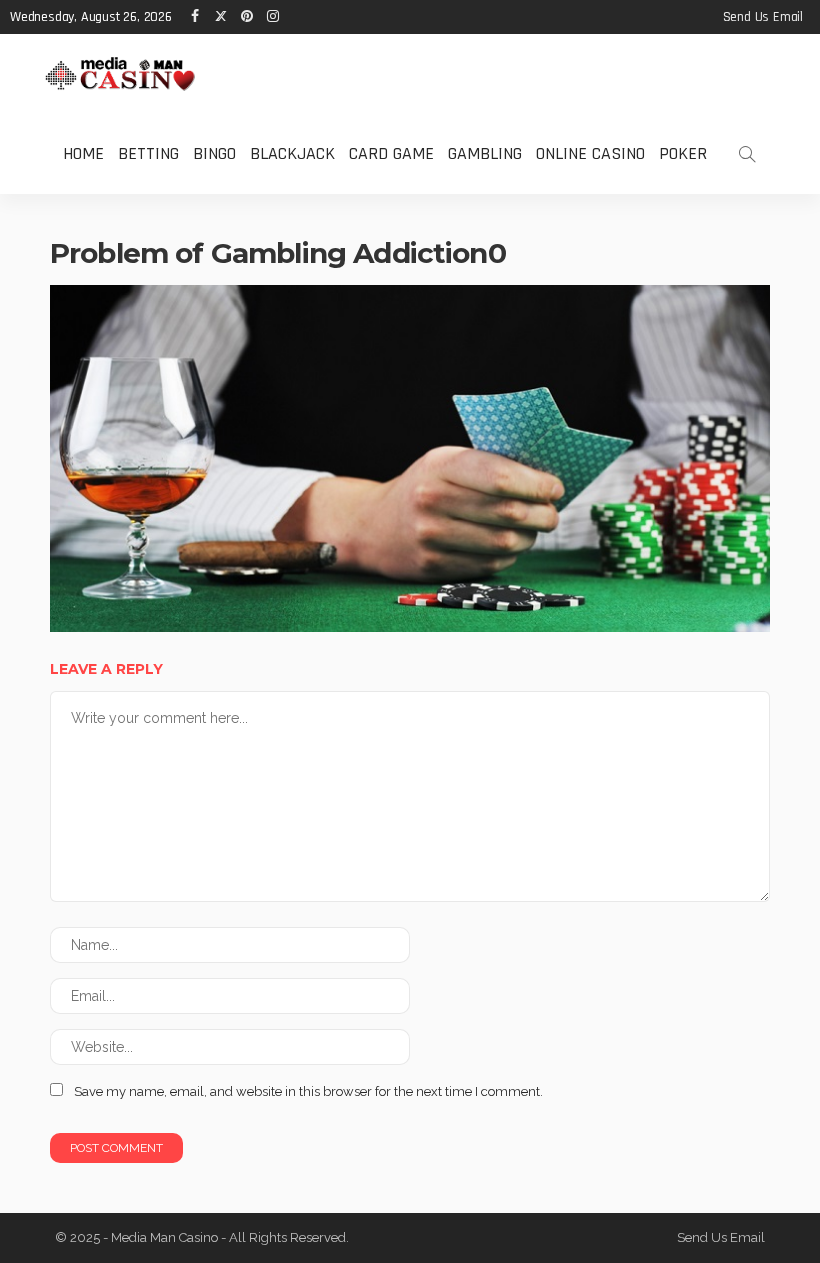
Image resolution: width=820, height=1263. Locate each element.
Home (83, 153)
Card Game (391, 153)
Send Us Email (763, 17)
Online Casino (590, 153)
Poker (683, 153)
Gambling (485, 153)
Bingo (214, 153)
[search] (747, 154)
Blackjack (292, 153)
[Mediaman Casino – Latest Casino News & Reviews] (120, 73)
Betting (148, 153)
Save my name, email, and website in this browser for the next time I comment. (308, 1091)
